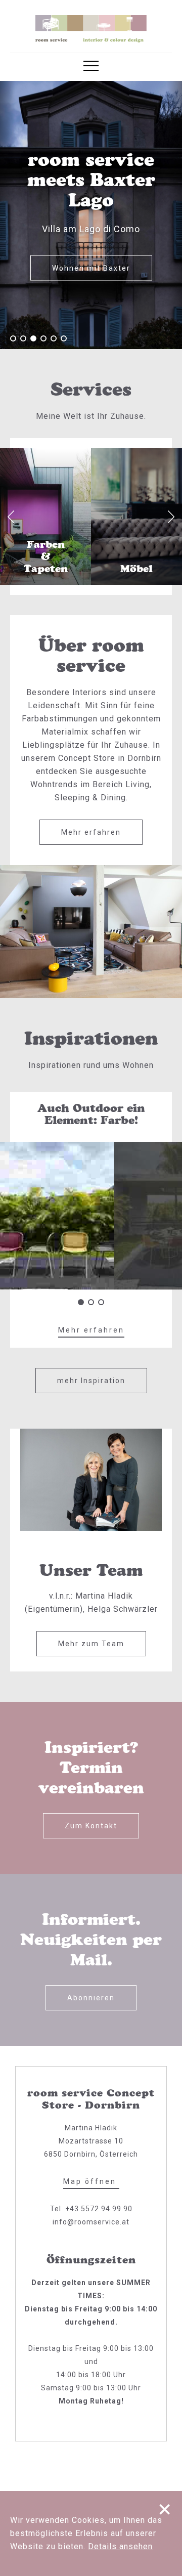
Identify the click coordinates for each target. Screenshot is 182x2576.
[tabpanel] (91, 215)
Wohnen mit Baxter (91, 268)
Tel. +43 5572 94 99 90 (91, 2209)
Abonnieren (91, 1998)
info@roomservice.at (91, 2222)
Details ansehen (120, 2546)
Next (171, 517)
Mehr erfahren (91, 832)
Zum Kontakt (91, 1826)
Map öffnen (91, 2181)
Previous (11, 517)
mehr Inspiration (91, 1381)
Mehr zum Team (91, 1644)
